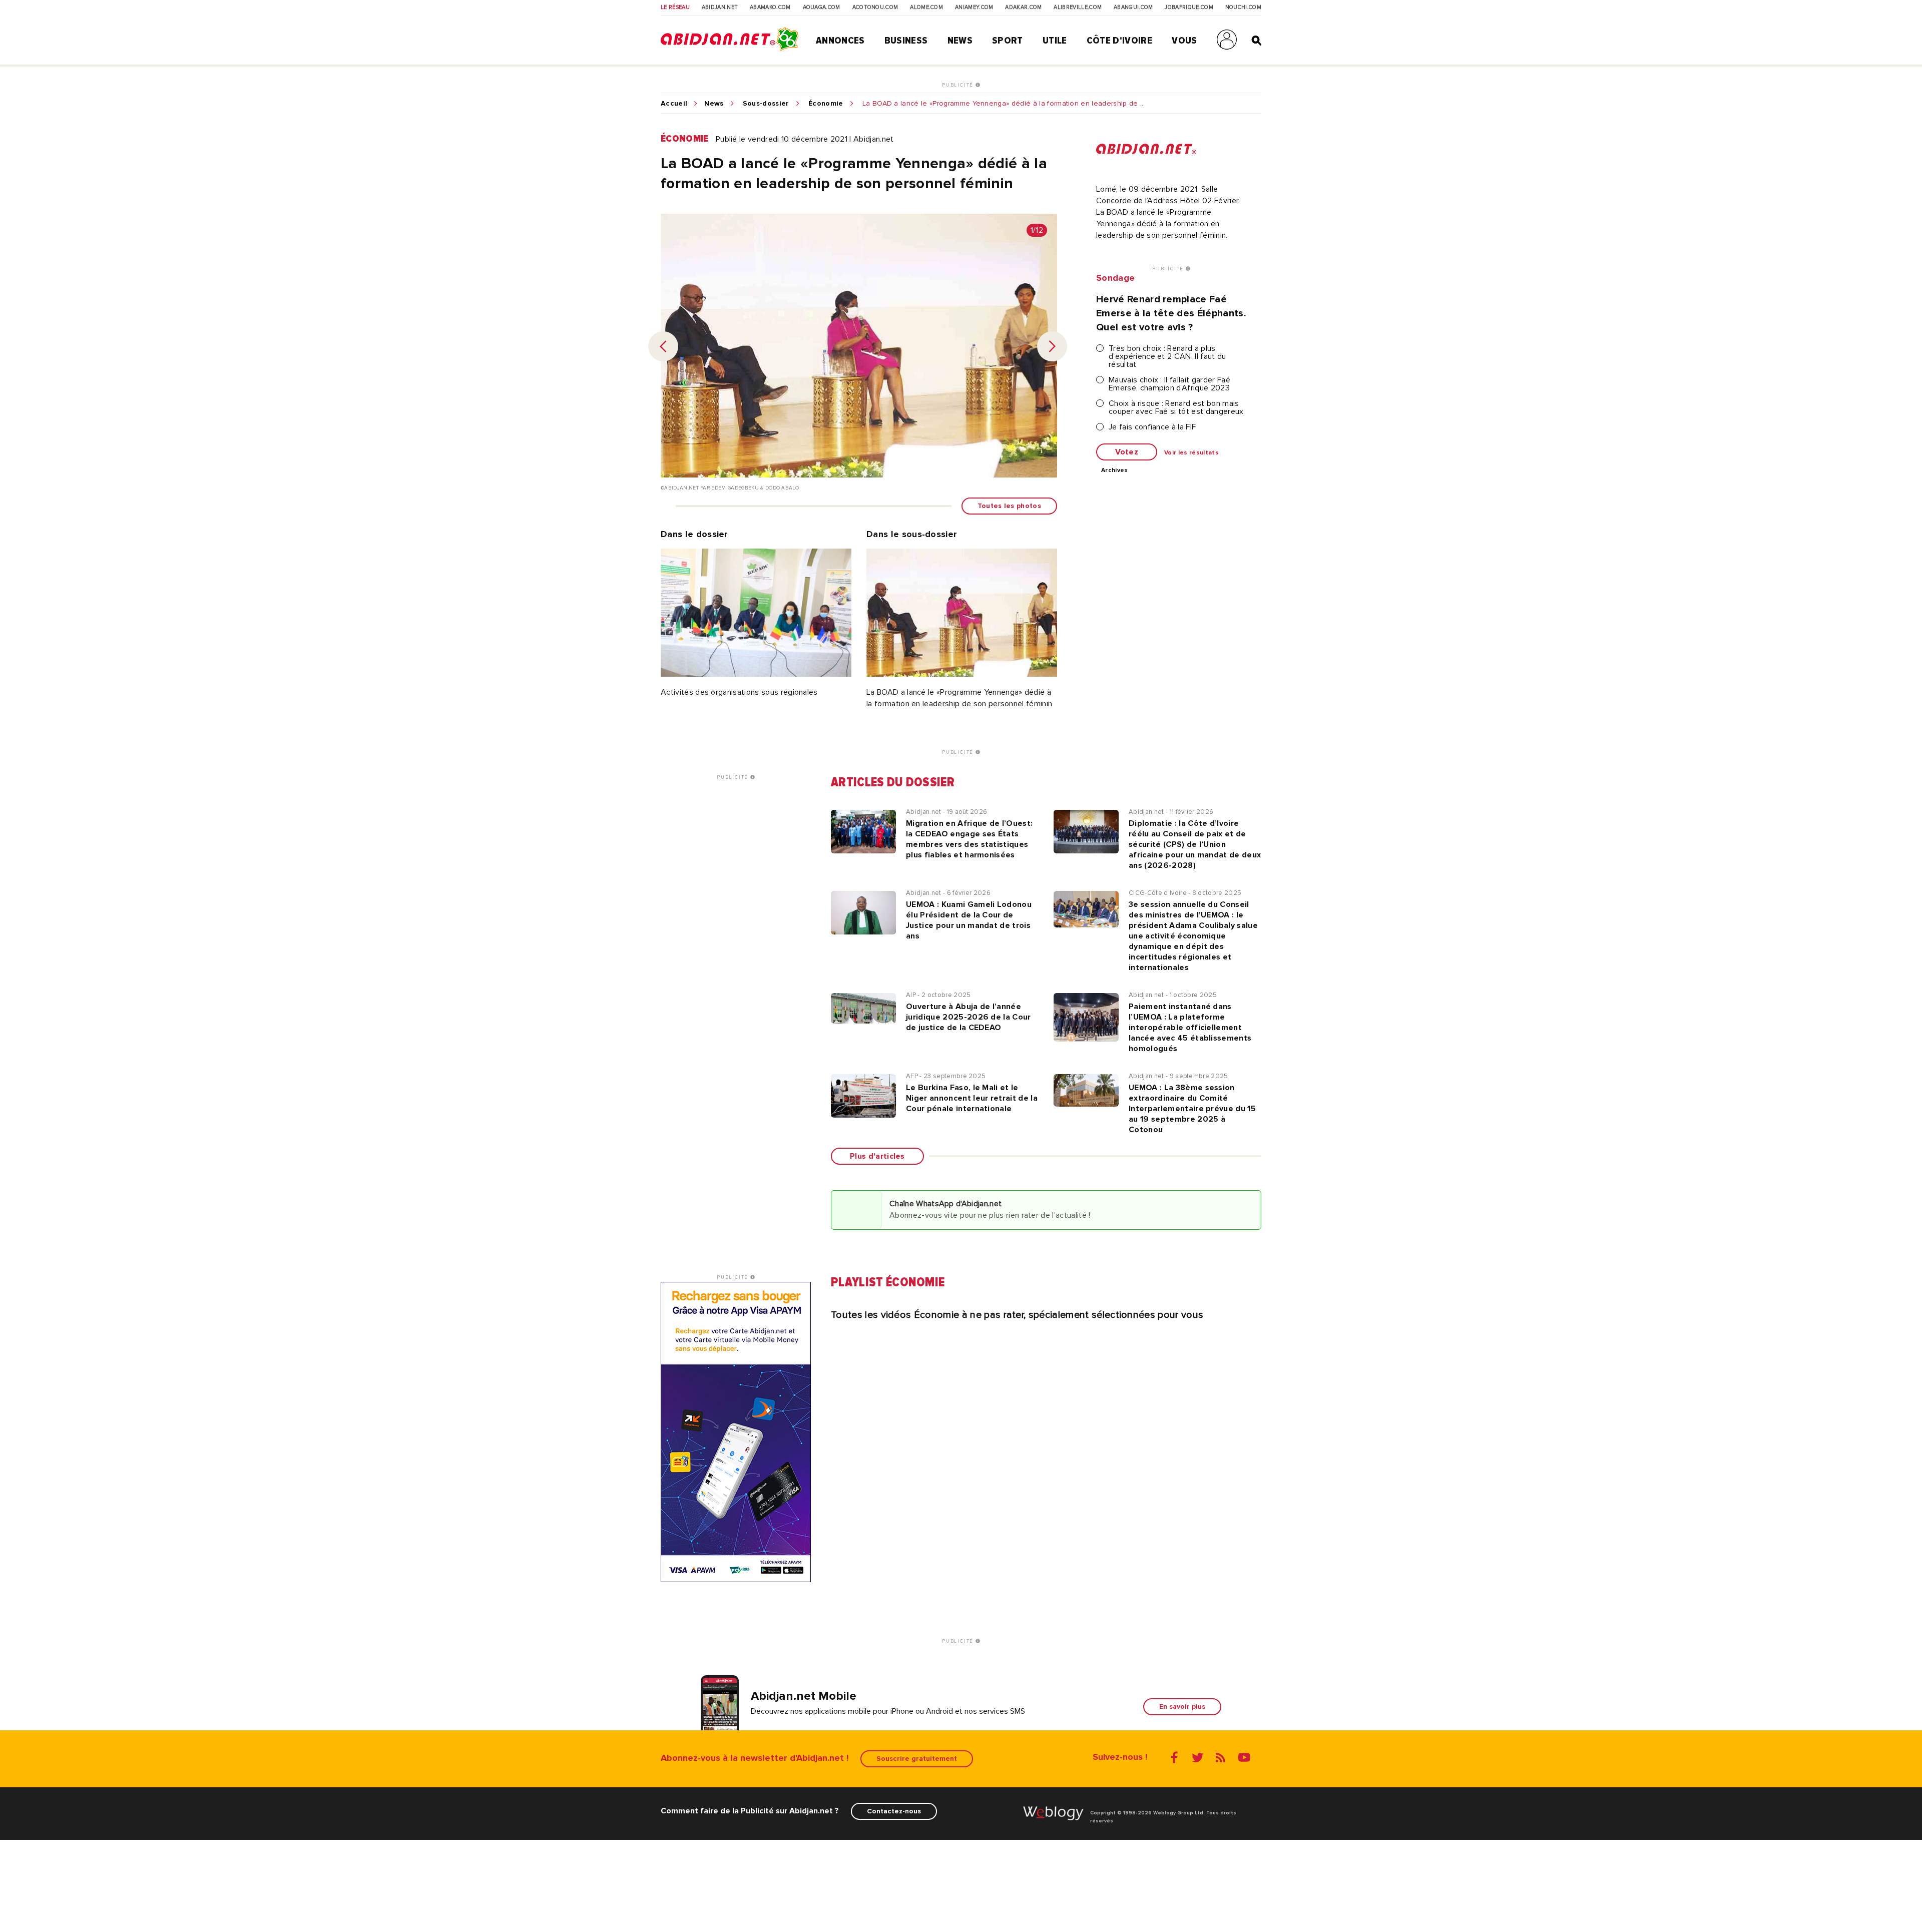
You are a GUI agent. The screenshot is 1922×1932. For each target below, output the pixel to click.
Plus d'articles (877, 1156)
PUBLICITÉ (959, 85)
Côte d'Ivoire (1119, 41)
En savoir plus (1182, 1707)
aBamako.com (770, 8)
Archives (1115, 470)
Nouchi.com (1243, 8)
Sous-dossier (766, 104)
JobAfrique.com (1189, 8)
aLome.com (926, 8)
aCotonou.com (875, 8)
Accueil (674, 104)
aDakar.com (1023, 8)
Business (906, 41)
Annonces (840, 41)
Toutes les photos (1009, 506)
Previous (663, 346)
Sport (1008, 41)
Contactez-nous (894, 1811)
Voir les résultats (1191, 453)
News (960, 41)
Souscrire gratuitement (917, 1759)
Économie (826, 104)
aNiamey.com (974, 8)
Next (1052, 346)
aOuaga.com (822, 8)
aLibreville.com (1078, 8)
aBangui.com (1133, 8)
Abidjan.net (720, 8)
